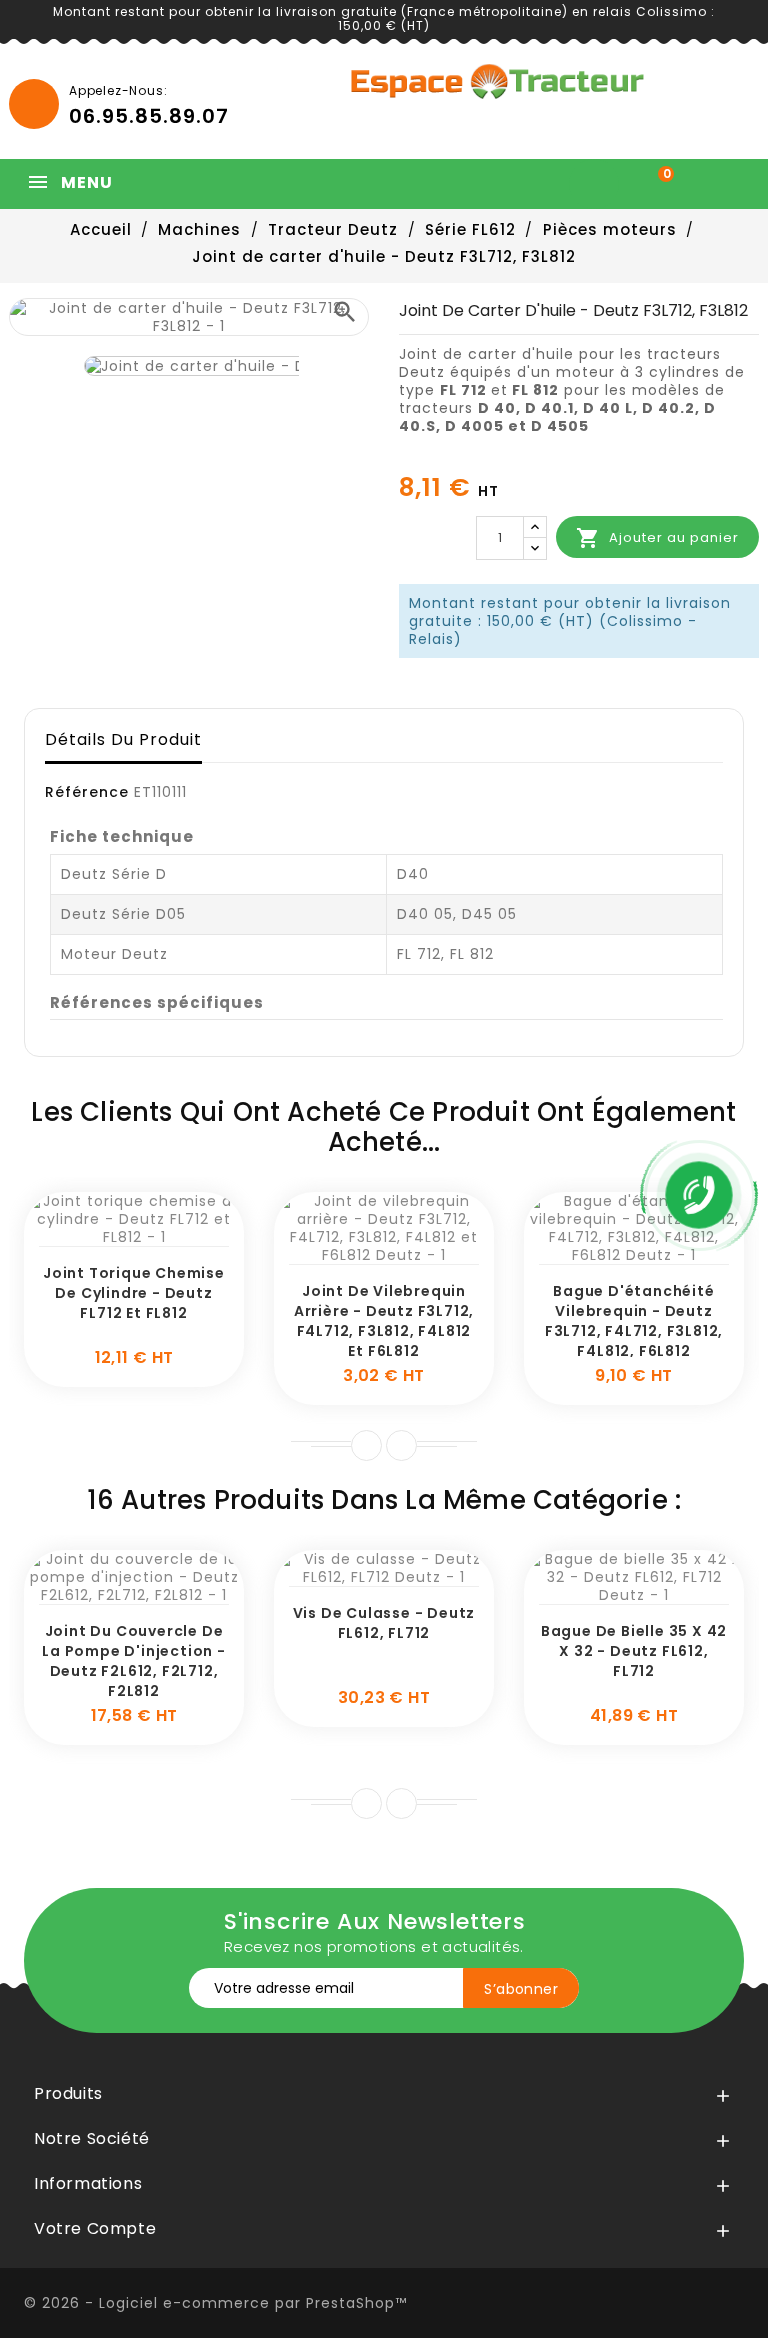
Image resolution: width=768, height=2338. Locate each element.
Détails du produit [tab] (123, 739)
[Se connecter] (599, 184)
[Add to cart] (112, 1236)
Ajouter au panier (657, 538)
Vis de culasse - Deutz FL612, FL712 (384, 1623)
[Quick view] (157, 1236)
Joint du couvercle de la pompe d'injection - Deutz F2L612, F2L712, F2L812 (134, 1660)
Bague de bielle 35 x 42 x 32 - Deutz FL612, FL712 (634, 1651)
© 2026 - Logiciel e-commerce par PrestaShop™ (215, 2303)
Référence (87, 792)
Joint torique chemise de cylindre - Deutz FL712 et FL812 (134, 1293)
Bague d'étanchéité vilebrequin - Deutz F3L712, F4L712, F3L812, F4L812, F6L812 (634, 1320)
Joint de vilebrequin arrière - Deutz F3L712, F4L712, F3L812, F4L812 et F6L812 (384, 1320)
